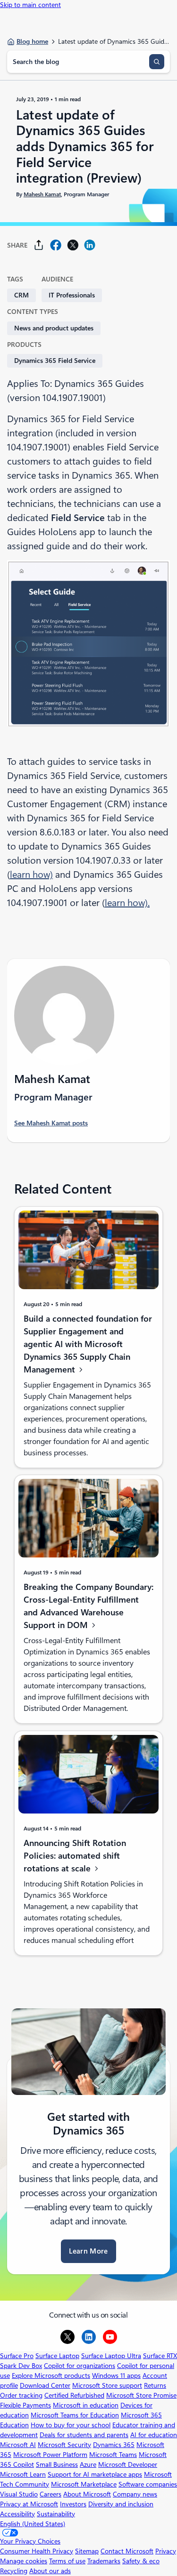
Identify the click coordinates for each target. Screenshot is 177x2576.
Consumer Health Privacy (37, 2551)
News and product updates (54, 328)
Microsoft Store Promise (141, 2395)
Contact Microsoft (127, 2551)
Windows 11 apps (116, 2375)
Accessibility (17, 2514)
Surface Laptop (57, 2356)
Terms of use (67, 2561)
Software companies (148, 2484)
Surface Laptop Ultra (111, 2356)
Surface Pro (17, 2356)
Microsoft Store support (107, 2385)
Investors (73, 2504)
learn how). (127, 903)
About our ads (50, 2571)
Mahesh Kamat (42, 194)
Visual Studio (19, 2494)
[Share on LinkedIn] (90, 245)
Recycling (14, 2571)
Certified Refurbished (74, 2395)
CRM (21, 295)
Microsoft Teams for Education (75, 2415)
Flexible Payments (25, 2405)
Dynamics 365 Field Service (55, 361)
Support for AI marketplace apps (95, 2474)
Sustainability (56, 2514)
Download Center (45, 2385)
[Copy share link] (39, 245)
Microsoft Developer (128, 2464)
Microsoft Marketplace (84, 2484)
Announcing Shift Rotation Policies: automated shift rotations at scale (75, 1856)
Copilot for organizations (80, 2366)
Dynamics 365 (114, 2445)
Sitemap (87, 2551)
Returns (155, 2385)
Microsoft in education (86, 2405)
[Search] (157, 62)
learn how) (31, 875)
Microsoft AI (18, 2445)
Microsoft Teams (113, 2455)
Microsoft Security (64, 2445)
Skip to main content (30, 5)
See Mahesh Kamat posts (51, 1123)
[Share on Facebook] (56, 245)
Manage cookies (24, 2561)
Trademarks (104, 2561)
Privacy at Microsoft (29, 2504)
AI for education (154, 2435)
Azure (88, 2464)
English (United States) (33, 2524)
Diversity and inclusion (121, 2504)
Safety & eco (141, 2561)
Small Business (57, 2464)
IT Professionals (72, 295)
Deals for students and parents (84, 2435)
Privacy (166, 2551)
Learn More (88, 2251)
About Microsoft (87, 2494)
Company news (135, 2494)
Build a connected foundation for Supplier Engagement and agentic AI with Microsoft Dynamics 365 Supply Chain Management (88, 1344)
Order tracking (21, 2395)
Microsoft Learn (23, 2474)
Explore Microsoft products (51, 2375)
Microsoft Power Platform (50, 2455)
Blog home (32, 41)
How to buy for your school (71, 2425)
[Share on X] (73, 245)
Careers (51, 2494)
